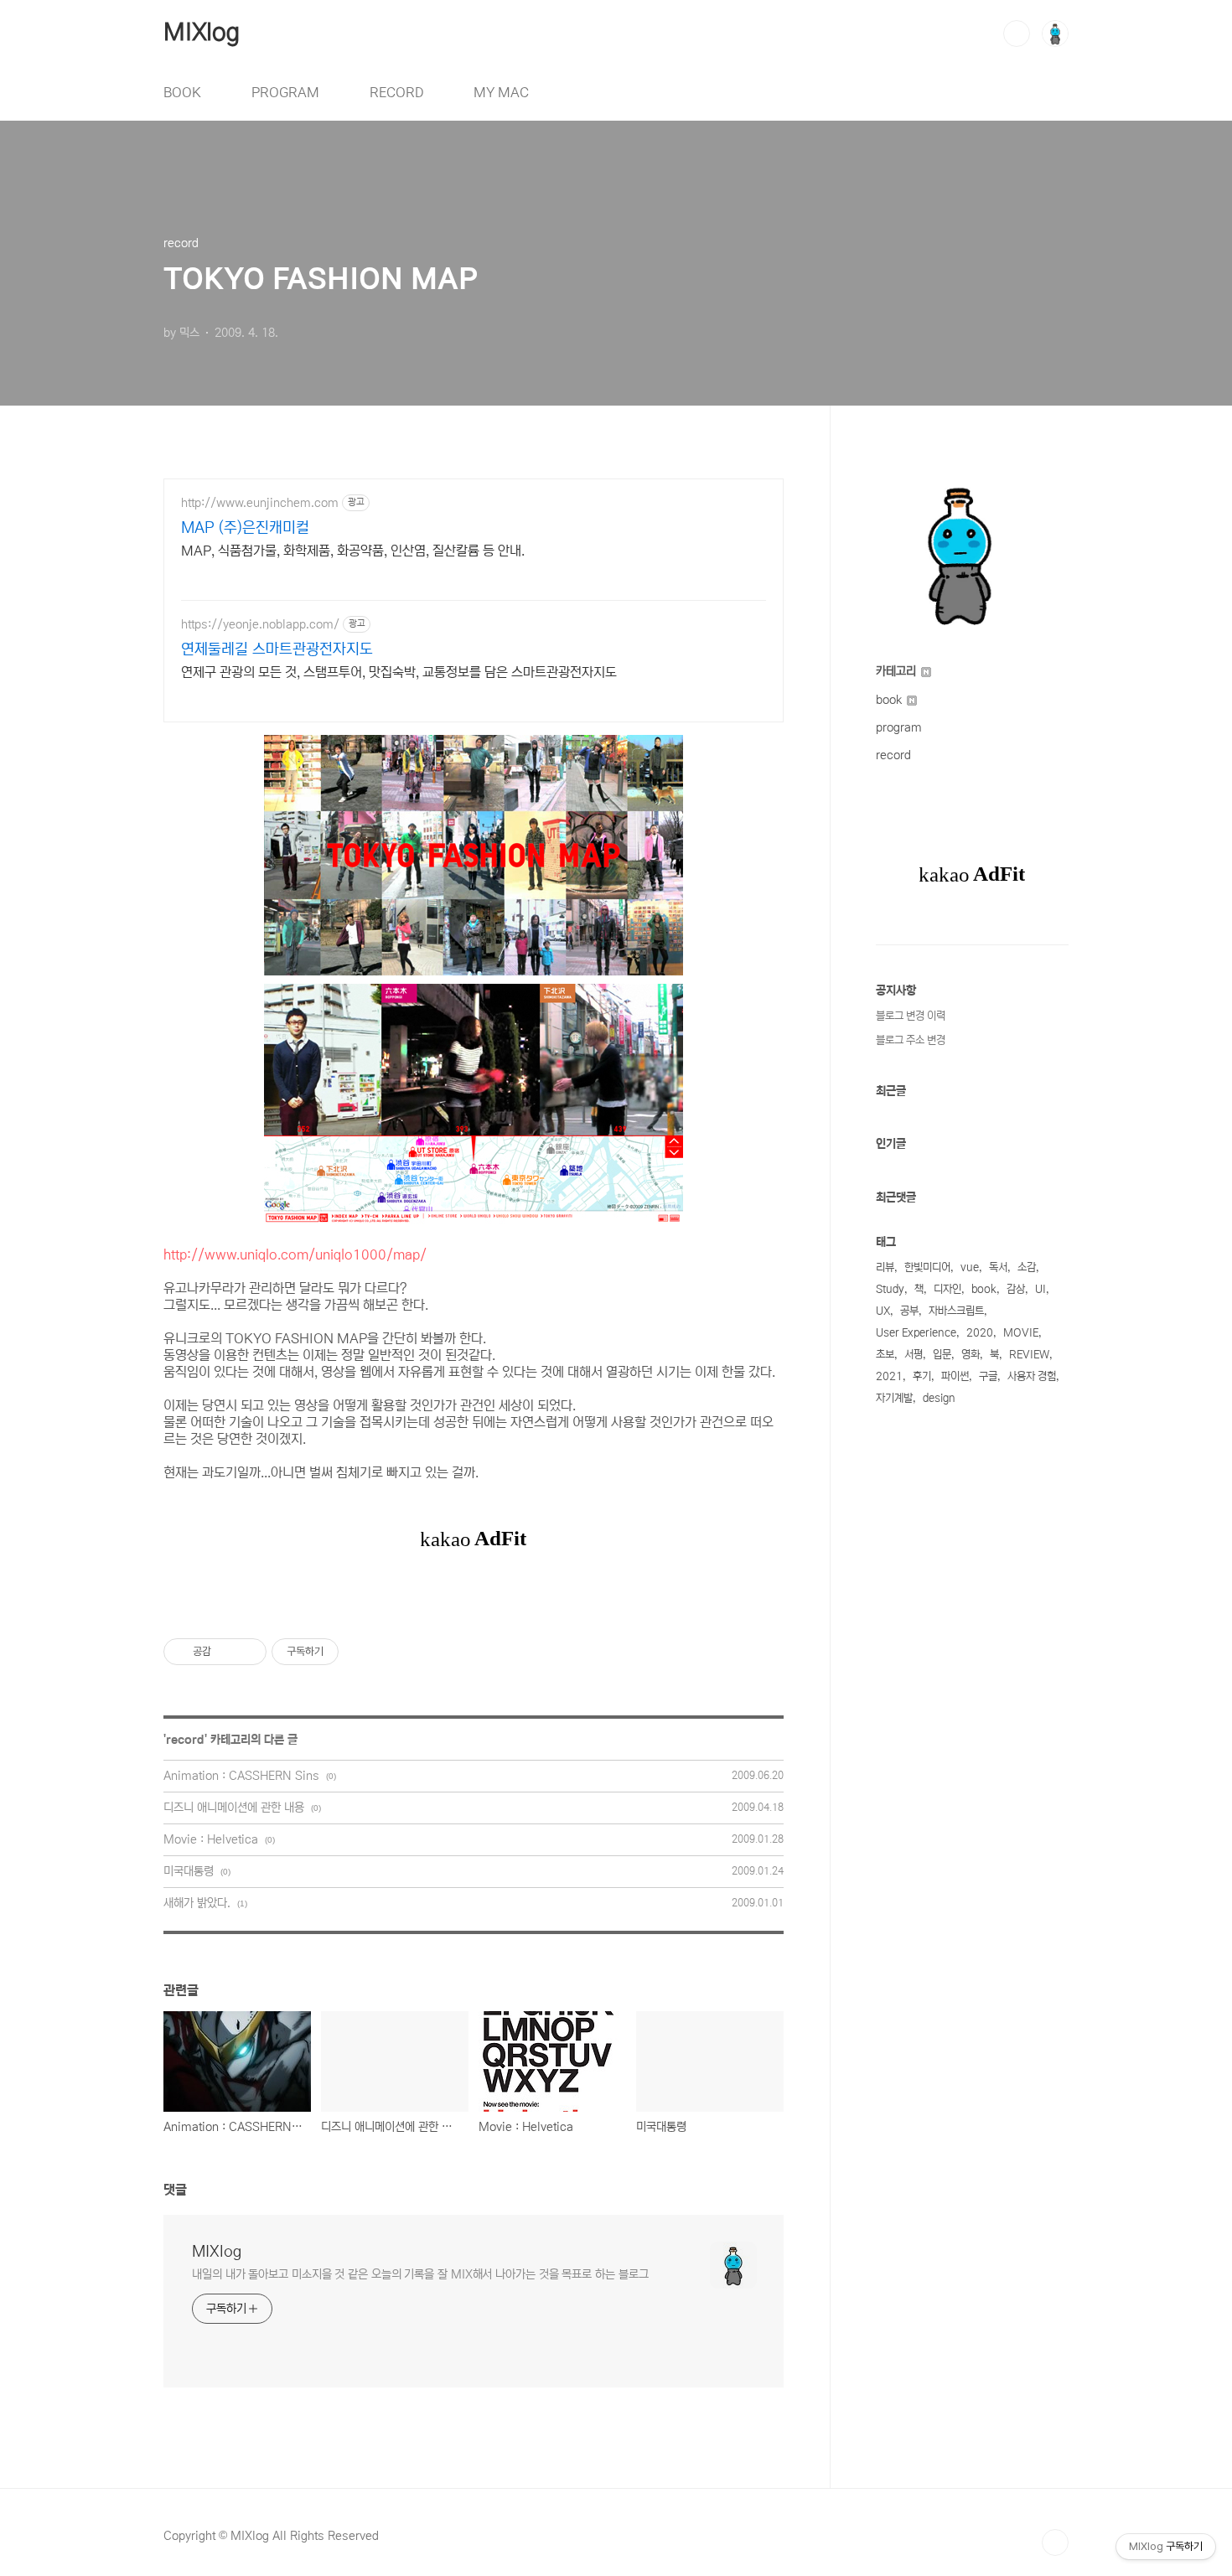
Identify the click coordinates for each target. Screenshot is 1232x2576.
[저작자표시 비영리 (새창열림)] (354, 1652)
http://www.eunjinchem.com (260, 503)
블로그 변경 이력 (911, 1016)
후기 (922, 1376)
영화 (971, 1355)
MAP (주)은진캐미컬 (245, 528)
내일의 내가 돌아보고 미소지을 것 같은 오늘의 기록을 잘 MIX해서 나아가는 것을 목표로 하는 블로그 (420, 2274)
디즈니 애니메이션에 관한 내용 (234, 1808)
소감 (1027, 1267)
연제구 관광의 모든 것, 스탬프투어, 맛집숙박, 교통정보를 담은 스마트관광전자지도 (399, 672)
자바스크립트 (956, 1311)
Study (890, 1289)
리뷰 (885, 1267)
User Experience (916, 1333)
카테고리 (898, 671)
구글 (988, 1376)
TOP (1055, 2542)
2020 (980, 1333)
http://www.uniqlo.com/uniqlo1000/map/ (295, 1254)
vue (970, 1267)
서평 (914, 1355)
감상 (1016, 1289)
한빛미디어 (927, 1267)
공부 (909, 1311)
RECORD (396, 92)
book (890, 700)
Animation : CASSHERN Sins (241, 1776)
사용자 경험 (1032, 1376)
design (939, 1398)
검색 (1017, 34)
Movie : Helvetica (211, 1839)
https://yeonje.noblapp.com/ (260, 624)
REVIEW (1029, 1355)
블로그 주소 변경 (911, 1040)
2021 (889, 1376)
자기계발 (894, 1398)
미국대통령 (189, 1871)
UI (1040, 1289)
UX (883, 1311)
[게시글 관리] (248, 1652)
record (185, 1740)
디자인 (947, 1289)
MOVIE (1021, 1333)
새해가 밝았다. (197, 1903)
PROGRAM (285, 92)
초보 (885, 1355)
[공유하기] (227, 1652)
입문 (942, 1355)
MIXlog (202, 33)
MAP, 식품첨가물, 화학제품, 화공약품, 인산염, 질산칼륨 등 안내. (353, 551)
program (899, 727)
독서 (998, 1267)
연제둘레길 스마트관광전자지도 (277, 649)
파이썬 (955, 1376)
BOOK (182, 92)
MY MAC (501, 92)
